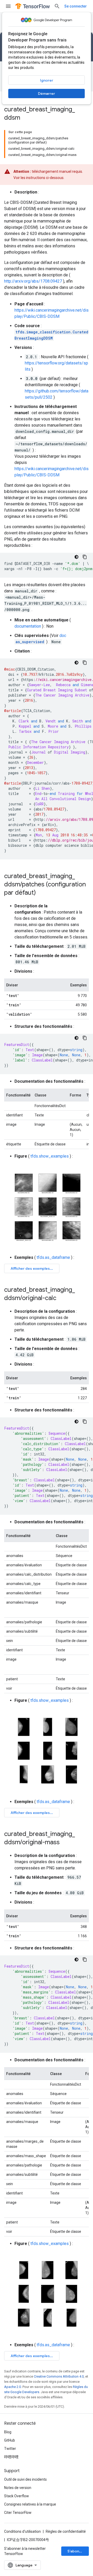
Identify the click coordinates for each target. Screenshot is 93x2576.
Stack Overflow (17, 2496)
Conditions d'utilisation (22, 2531)
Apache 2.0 (13, 2387)
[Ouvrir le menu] (8, 6)
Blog (8, 2432)
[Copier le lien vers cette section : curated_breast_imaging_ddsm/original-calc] (61, 1298)
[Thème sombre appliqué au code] (76, 557)
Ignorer (47, 80)
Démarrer (47, 94)
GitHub (10, 2440)
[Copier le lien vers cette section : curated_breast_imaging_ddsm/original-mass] (65, 1843)
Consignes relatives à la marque (30, 2504)
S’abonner (76, 2551)
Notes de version (18, 2488)
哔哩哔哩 (11, 2457)
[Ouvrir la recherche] (57, 6)
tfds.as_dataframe (53, 1257)
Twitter (10, 2449)
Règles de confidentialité (66, 2531)
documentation (28, 626)
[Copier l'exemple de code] (85, 557)
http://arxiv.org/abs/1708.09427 (33, 281)
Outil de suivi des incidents (25, 2479)
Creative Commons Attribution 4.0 (59, 2376)
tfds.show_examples (50, 1156)
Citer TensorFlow (18, 2513)
